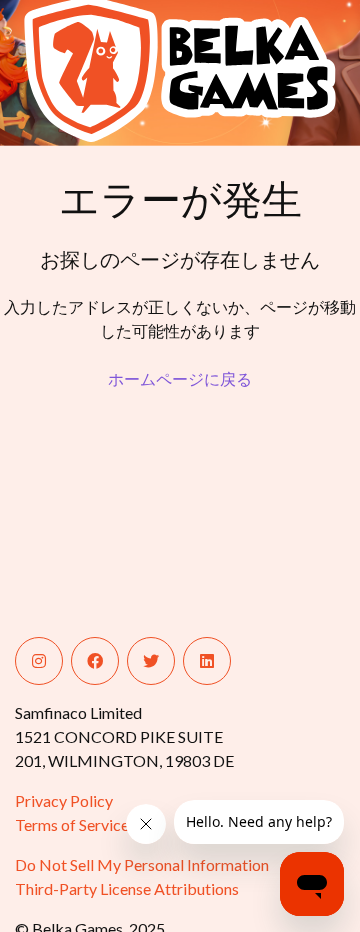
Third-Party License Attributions (127, 888)
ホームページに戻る (180, 378)
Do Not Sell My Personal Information (142, 864)
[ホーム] (92, 69)
